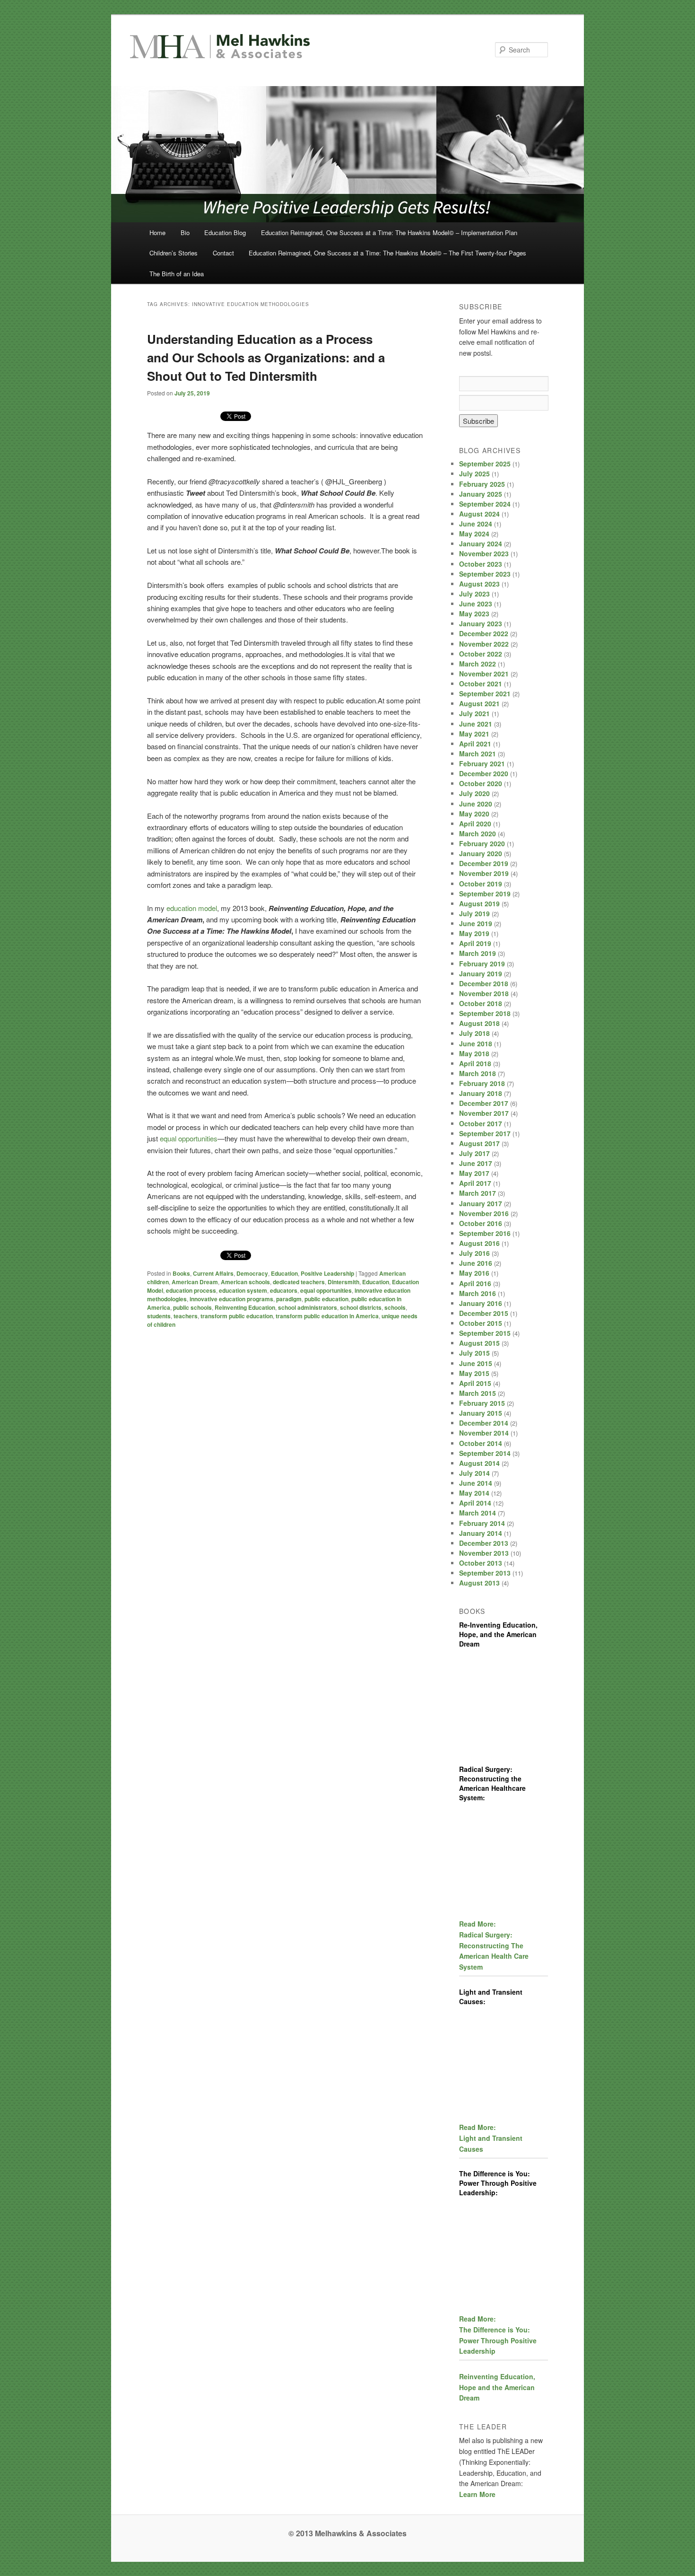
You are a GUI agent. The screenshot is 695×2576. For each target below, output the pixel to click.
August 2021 (479, 703)
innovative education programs (231, 1299)
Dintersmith (343, 1282)
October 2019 (481, 884)
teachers (186, 1316)
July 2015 (474, 1353)
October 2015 (481, 1323)
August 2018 (479, 1023)
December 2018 (484, 983)
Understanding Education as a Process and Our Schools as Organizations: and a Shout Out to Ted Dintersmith (266, 357)
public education (326, 1299)
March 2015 (478, 1393)
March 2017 (478, 1193)
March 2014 (478, 1513)
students (159, 1316)
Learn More (477, 2494)
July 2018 (474, 1033)
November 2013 (484, 1553)
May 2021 (474, 734)
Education (284, 1273)
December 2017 (484, 1103)
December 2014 (484, 1423)
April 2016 (475, 1283)
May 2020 (474, 814)
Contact (223, 253)
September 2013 (485, 1573)
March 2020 (478, 833)
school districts (361, 1307)
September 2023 (485, 574)
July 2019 (474, 913)
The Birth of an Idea (177, 274)
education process (191, 1290)
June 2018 (476, 1043)
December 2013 (484, 1543)
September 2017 (485, 1133)
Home (157, 232)
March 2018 (478, 1073)
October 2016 (481, 1223)
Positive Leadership (327, 1273)
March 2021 (478, 754)
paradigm (289, 1299)
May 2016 (474, 1273)
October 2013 (481, 1563)
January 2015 (481, 1413)
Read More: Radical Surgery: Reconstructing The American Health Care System (494, 1945)
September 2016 (485, 1233)
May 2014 (474, 1493)
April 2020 (475, 824)
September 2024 (485, 504)
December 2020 (484, 773)
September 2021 (485, 693)
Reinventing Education (245, 1307)
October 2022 (481, 654)
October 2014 (481, 1443)
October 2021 (481, 683)
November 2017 (484, 1113)
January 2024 (481, 543)
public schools (192, 1307)
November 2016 (484, 1213)
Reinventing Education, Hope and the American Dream (497, 2387)
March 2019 (478, 953)
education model (192, 908)
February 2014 (482, 1523)
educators (284, 1290)
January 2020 (481, 853)
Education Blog (225, 232)
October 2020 (481, 783)
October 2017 (481, 1123)
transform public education (237, 1316)
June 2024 (476, 524)
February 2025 (482, 484)
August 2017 (479, 1143)
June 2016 (476, 1263)
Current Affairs (213, 1273)
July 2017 (474, 1153)
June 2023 (476, 604)
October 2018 (481, 1003)
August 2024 (479, 514)
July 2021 (474, 713)
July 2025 (474, 473)
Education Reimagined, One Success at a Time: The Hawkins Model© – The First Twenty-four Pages (387, 253)
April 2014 (475, 1503)
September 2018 (485, 1013)
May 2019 (474, 933)
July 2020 (474, 793)
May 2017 (474, 1173)
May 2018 (474, 1053)
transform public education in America (327, 1316)
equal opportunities (326, 1290)
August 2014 (479, 1463)
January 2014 (481, 1533)
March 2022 (478, 664)
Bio (185, 232)
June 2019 (476, 923)
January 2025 (481, 494)
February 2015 (482, 1403)
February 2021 (482, 763)
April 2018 (475, 1063)
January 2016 (481, 1303)
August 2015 (479, 1343)
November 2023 (484, 553)
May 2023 (474, 613)
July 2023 (474, 594)
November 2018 (484, 993)
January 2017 (481, 1203)
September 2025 (485, 464)
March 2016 (478, 1293)
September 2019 (485, 894)
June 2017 (476, 1163)
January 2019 (481, 973)
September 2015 (485, 1333)
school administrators (308, 1307)
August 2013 (479, 1583)
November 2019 (484, 873)
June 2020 (476, 804)
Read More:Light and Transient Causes (491, 2138)
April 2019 (475, 943)
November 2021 (484, 674)
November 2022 (484, 644)
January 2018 (481, 1093)
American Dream (195, 1282)
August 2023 (479, 584)
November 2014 (484, 1433)
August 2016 (479, 1243)
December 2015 (484, 1313)
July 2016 (474, 1253)
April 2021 (475, 744)
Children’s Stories (174, 253)
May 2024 (474, 534)
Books (181, 1273)
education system (243, 1290)
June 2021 (476, 724)
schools (395, 1307)
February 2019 (482, 964)
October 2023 (481, 564)
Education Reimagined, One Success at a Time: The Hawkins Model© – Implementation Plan (389, 232)
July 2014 (474, 1473)
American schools (245, 1282)
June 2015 (476, 1363)
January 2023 (481, 623)
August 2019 (479, 903)
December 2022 (484, 633)
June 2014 (476, 1483)
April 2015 (475, 1383)
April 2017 (475, 1183)
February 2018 (482, 1083)
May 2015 (474, 1373)
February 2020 (482, 843)
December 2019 (484, 863)
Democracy (252, 1273)
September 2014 (485, 1453)
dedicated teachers (299, 1282)
